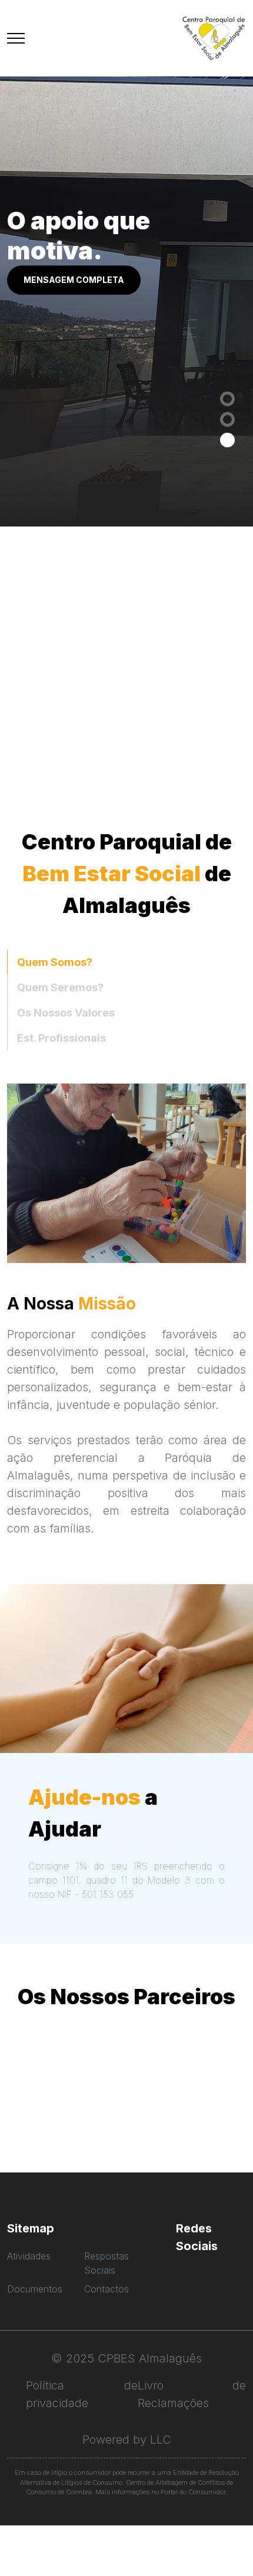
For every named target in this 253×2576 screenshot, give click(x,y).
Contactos (106, 2289)
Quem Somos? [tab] (55, 962)
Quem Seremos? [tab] (60, 987)
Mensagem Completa (74, 280)
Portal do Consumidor (193, 2492)
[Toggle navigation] (16, 39)
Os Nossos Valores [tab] (66, 1013)
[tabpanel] (126, 289)
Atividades (29, 2256)
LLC (161, 2440)
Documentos (35, 2289)
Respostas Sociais (106, 2263)
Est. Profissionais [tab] (61, 1038)
